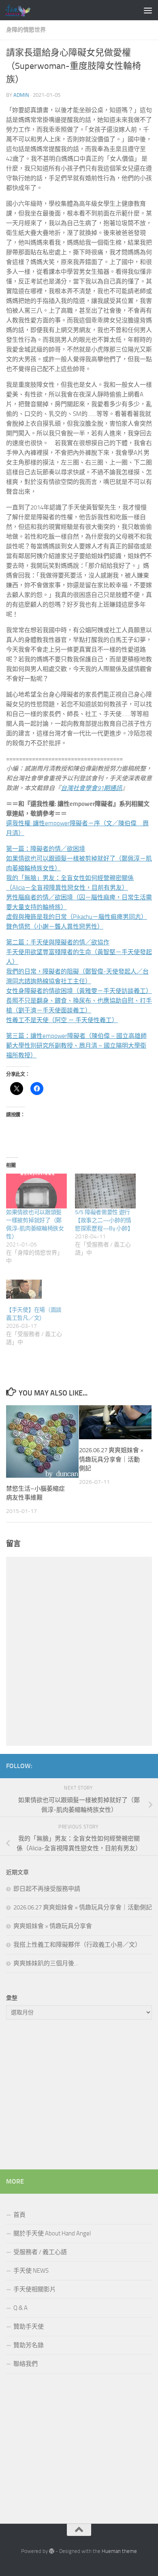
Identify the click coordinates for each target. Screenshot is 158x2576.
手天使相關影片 (35, 2289)
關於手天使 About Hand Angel (52, 2233)
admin (21, 95)
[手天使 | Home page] (22, 10)
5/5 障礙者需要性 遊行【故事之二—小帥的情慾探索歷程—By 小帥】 (104, 1220)
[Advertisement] (79, 2097)
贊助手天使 (29, 2327)
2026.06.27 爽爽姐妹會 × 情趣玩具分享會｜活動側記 (111, 1459)
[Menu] (148, 10)
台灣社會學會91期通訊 (91, 788)
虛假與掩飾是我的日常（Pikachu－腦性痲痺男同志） (77, 917)
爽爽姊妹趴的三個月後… (46, 1963)
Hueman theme (119, 2551)
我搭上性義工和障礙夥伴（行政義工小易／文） (77, 1945)
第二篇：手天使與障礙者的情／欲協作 (58, 942)
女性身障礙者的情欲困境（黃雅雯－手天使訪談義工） (79, 991)
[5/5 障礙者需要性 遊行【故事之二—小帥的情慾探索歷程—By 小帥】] (105, 1191)
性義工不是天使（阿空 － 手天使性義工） (62, 1020)
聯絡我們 (26, 2364)
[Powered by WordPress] (52, 2551)
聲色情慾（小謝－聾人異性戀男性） (55, 927)
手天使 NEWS (31, 2271)
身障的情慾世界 (26, 30)
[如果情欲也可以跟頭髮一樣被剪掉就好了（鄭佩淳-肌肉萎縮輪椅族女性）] (36, 1191)
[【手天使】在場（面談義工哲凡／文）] (36, 1289)
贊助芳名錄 (29, 2345)
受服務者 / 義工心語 (40, 2252)
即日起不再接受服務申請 (47, 1889)
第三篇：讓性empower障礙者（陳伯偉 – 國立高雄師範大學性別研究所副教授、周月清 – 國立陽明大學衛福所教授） (76, 1046)
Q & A (20, 2308)
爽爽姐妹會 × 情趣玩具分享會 (53, 1926)
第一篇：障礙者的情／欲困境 (46, 849)
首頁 (19, 2215)
